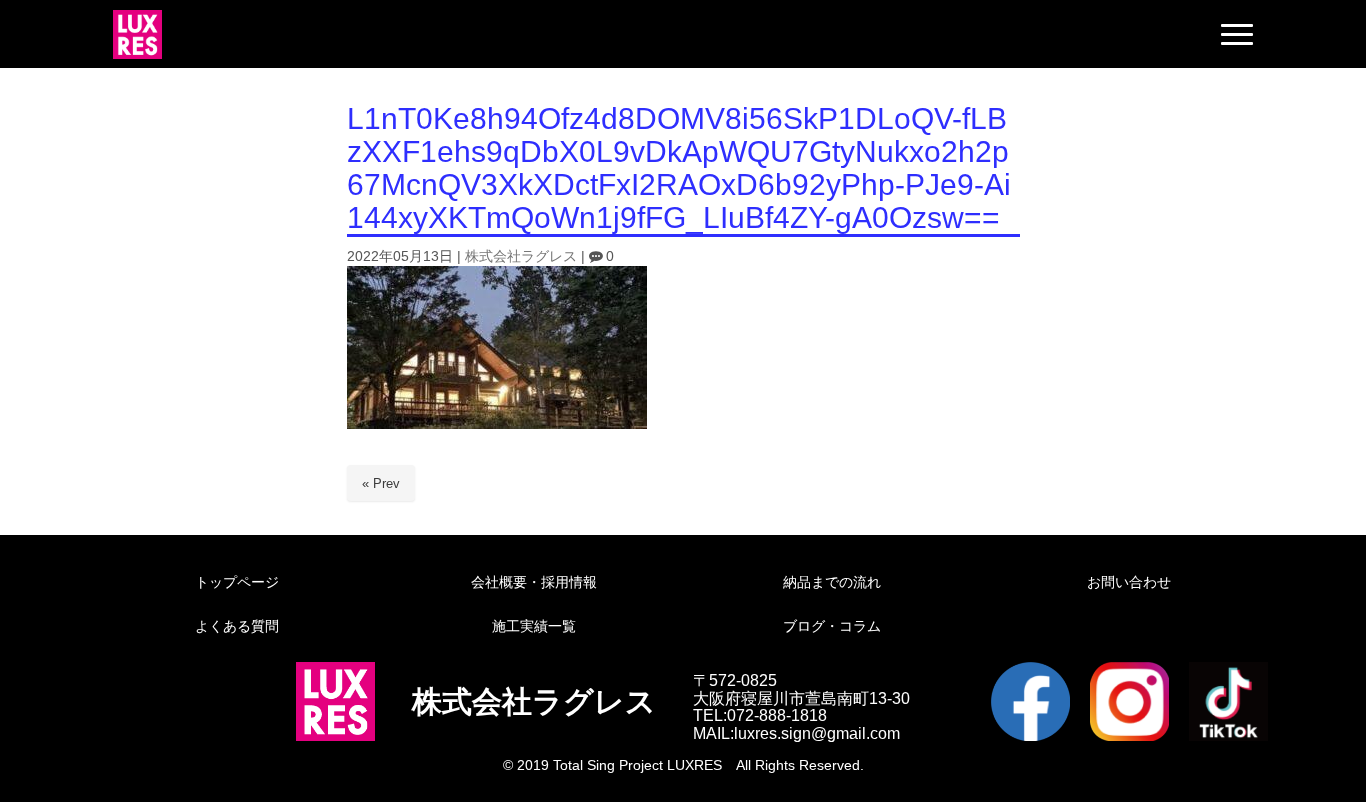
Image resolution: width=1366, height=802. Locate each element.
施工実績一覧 (534, 626)
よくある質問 (237, 626)
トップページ (237, 582)
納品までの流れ (832, 582)
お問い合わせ (1129, 582)
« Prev (381, 483)
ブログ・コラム (832, 626)
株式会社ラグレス (521, 256)
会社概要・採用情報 (534, 582)
